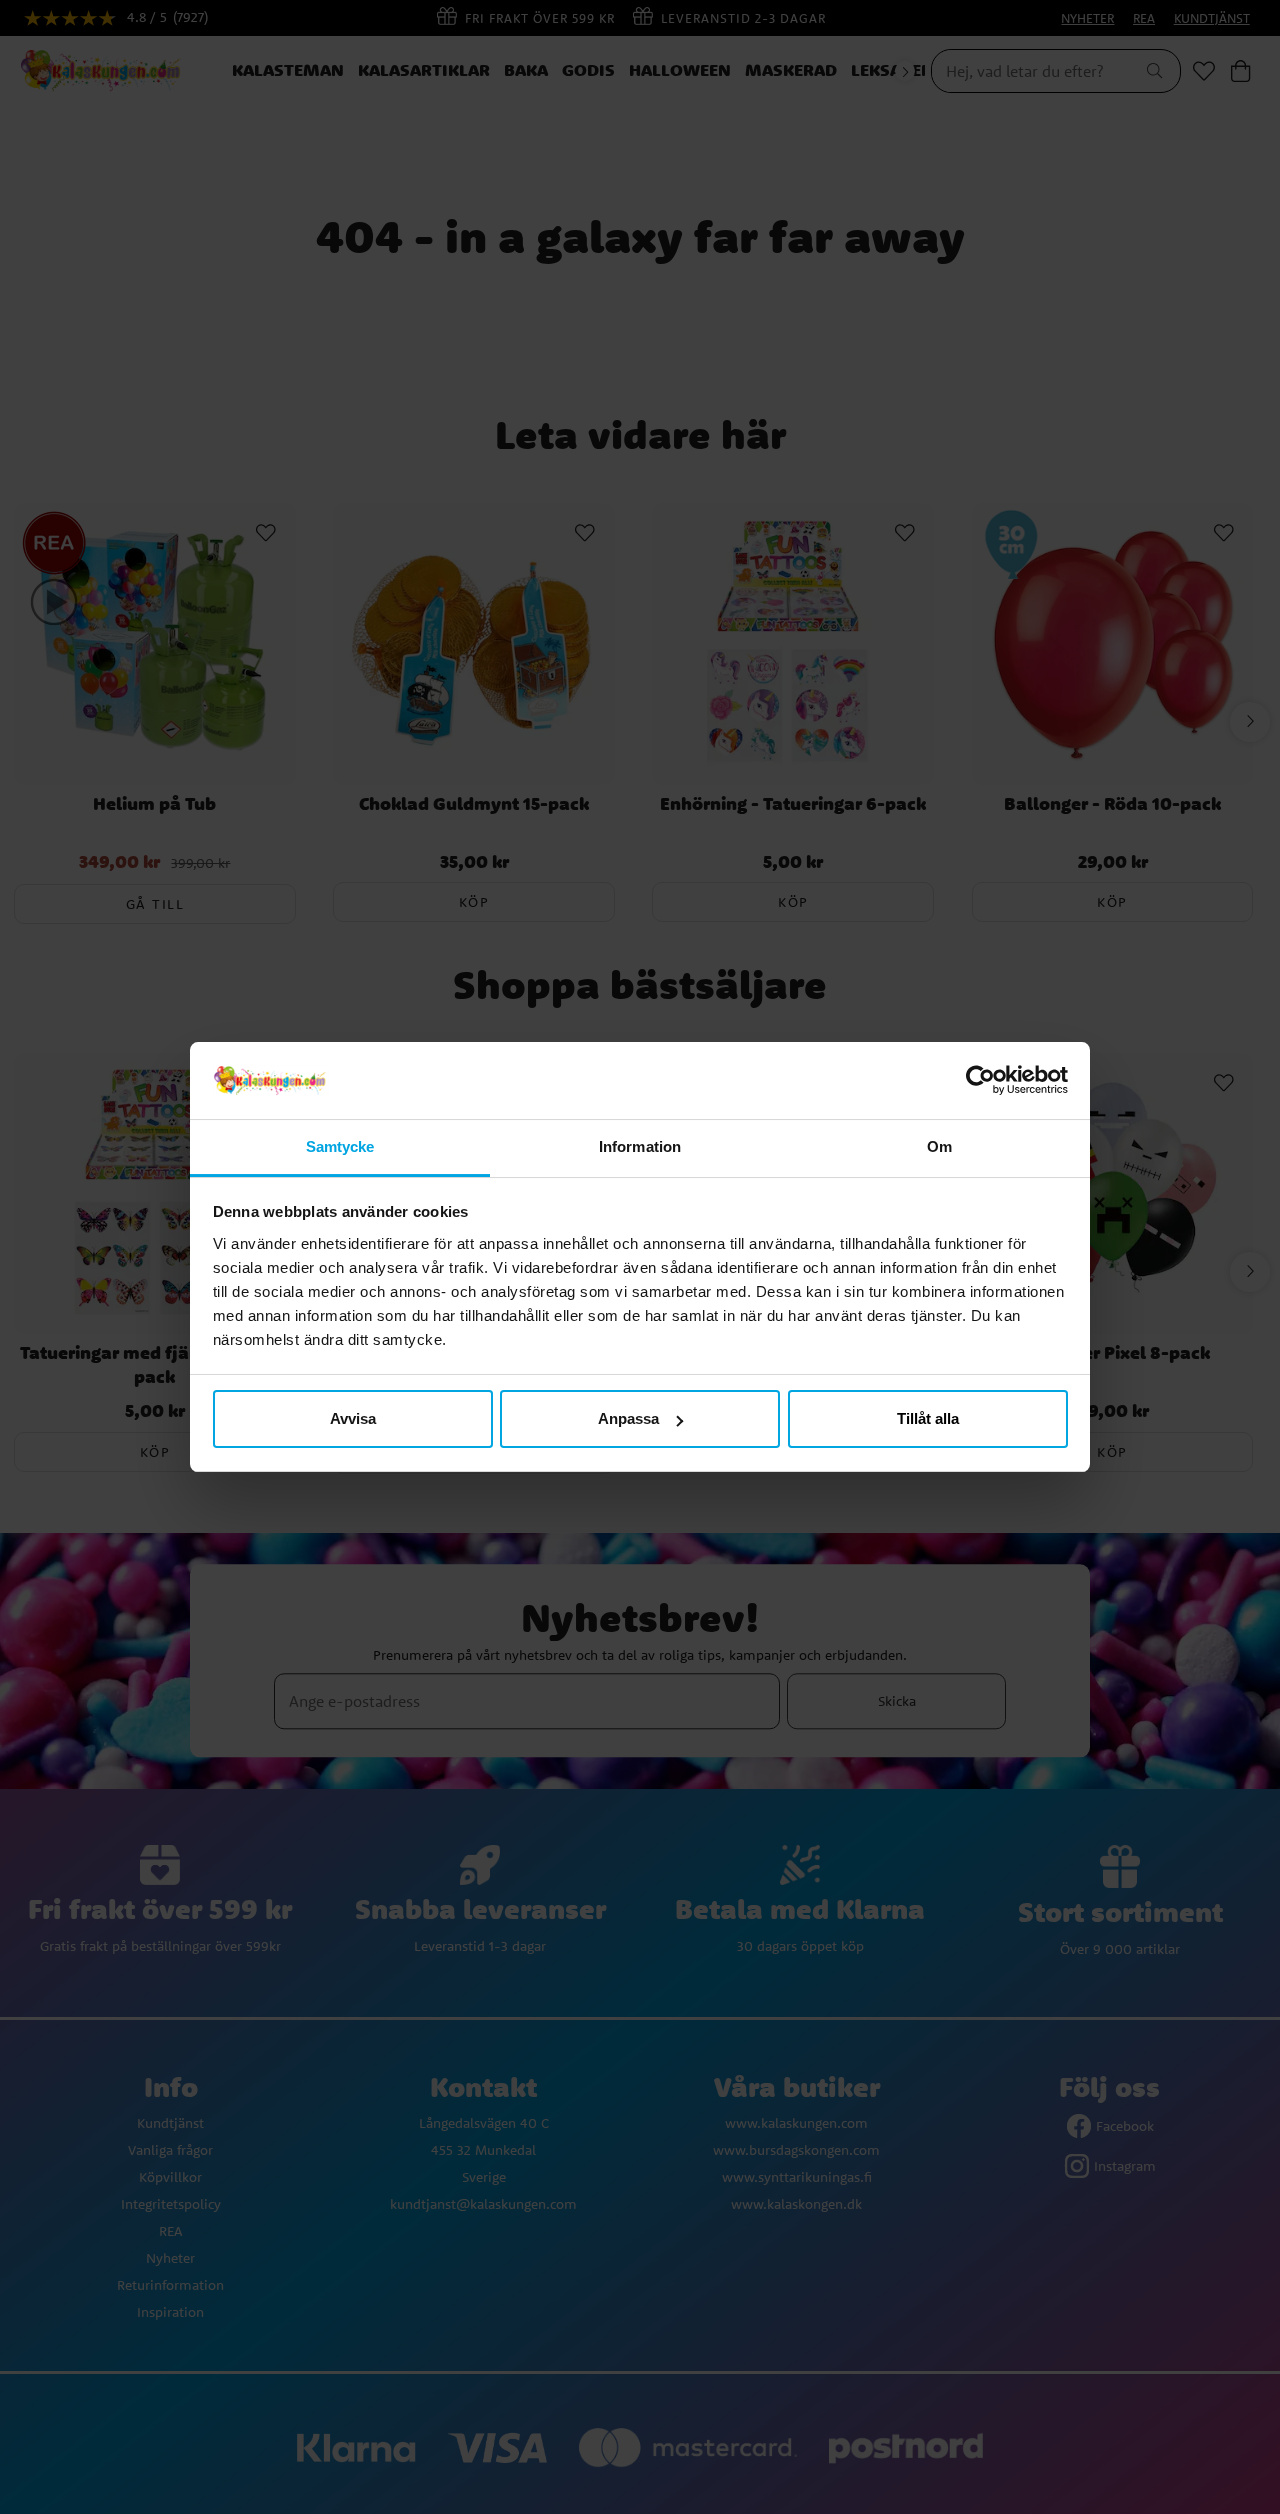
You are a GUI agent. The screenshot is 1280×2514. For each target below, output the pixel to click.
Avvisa (353, 1418)
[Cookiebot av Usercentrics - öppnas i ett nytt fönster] (980, 1081)
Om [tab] (939, 1146)
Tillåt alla (928, 1418)
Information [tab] (640, 1146)
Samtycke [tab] (340, 1146)
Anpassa (628, 1418)
